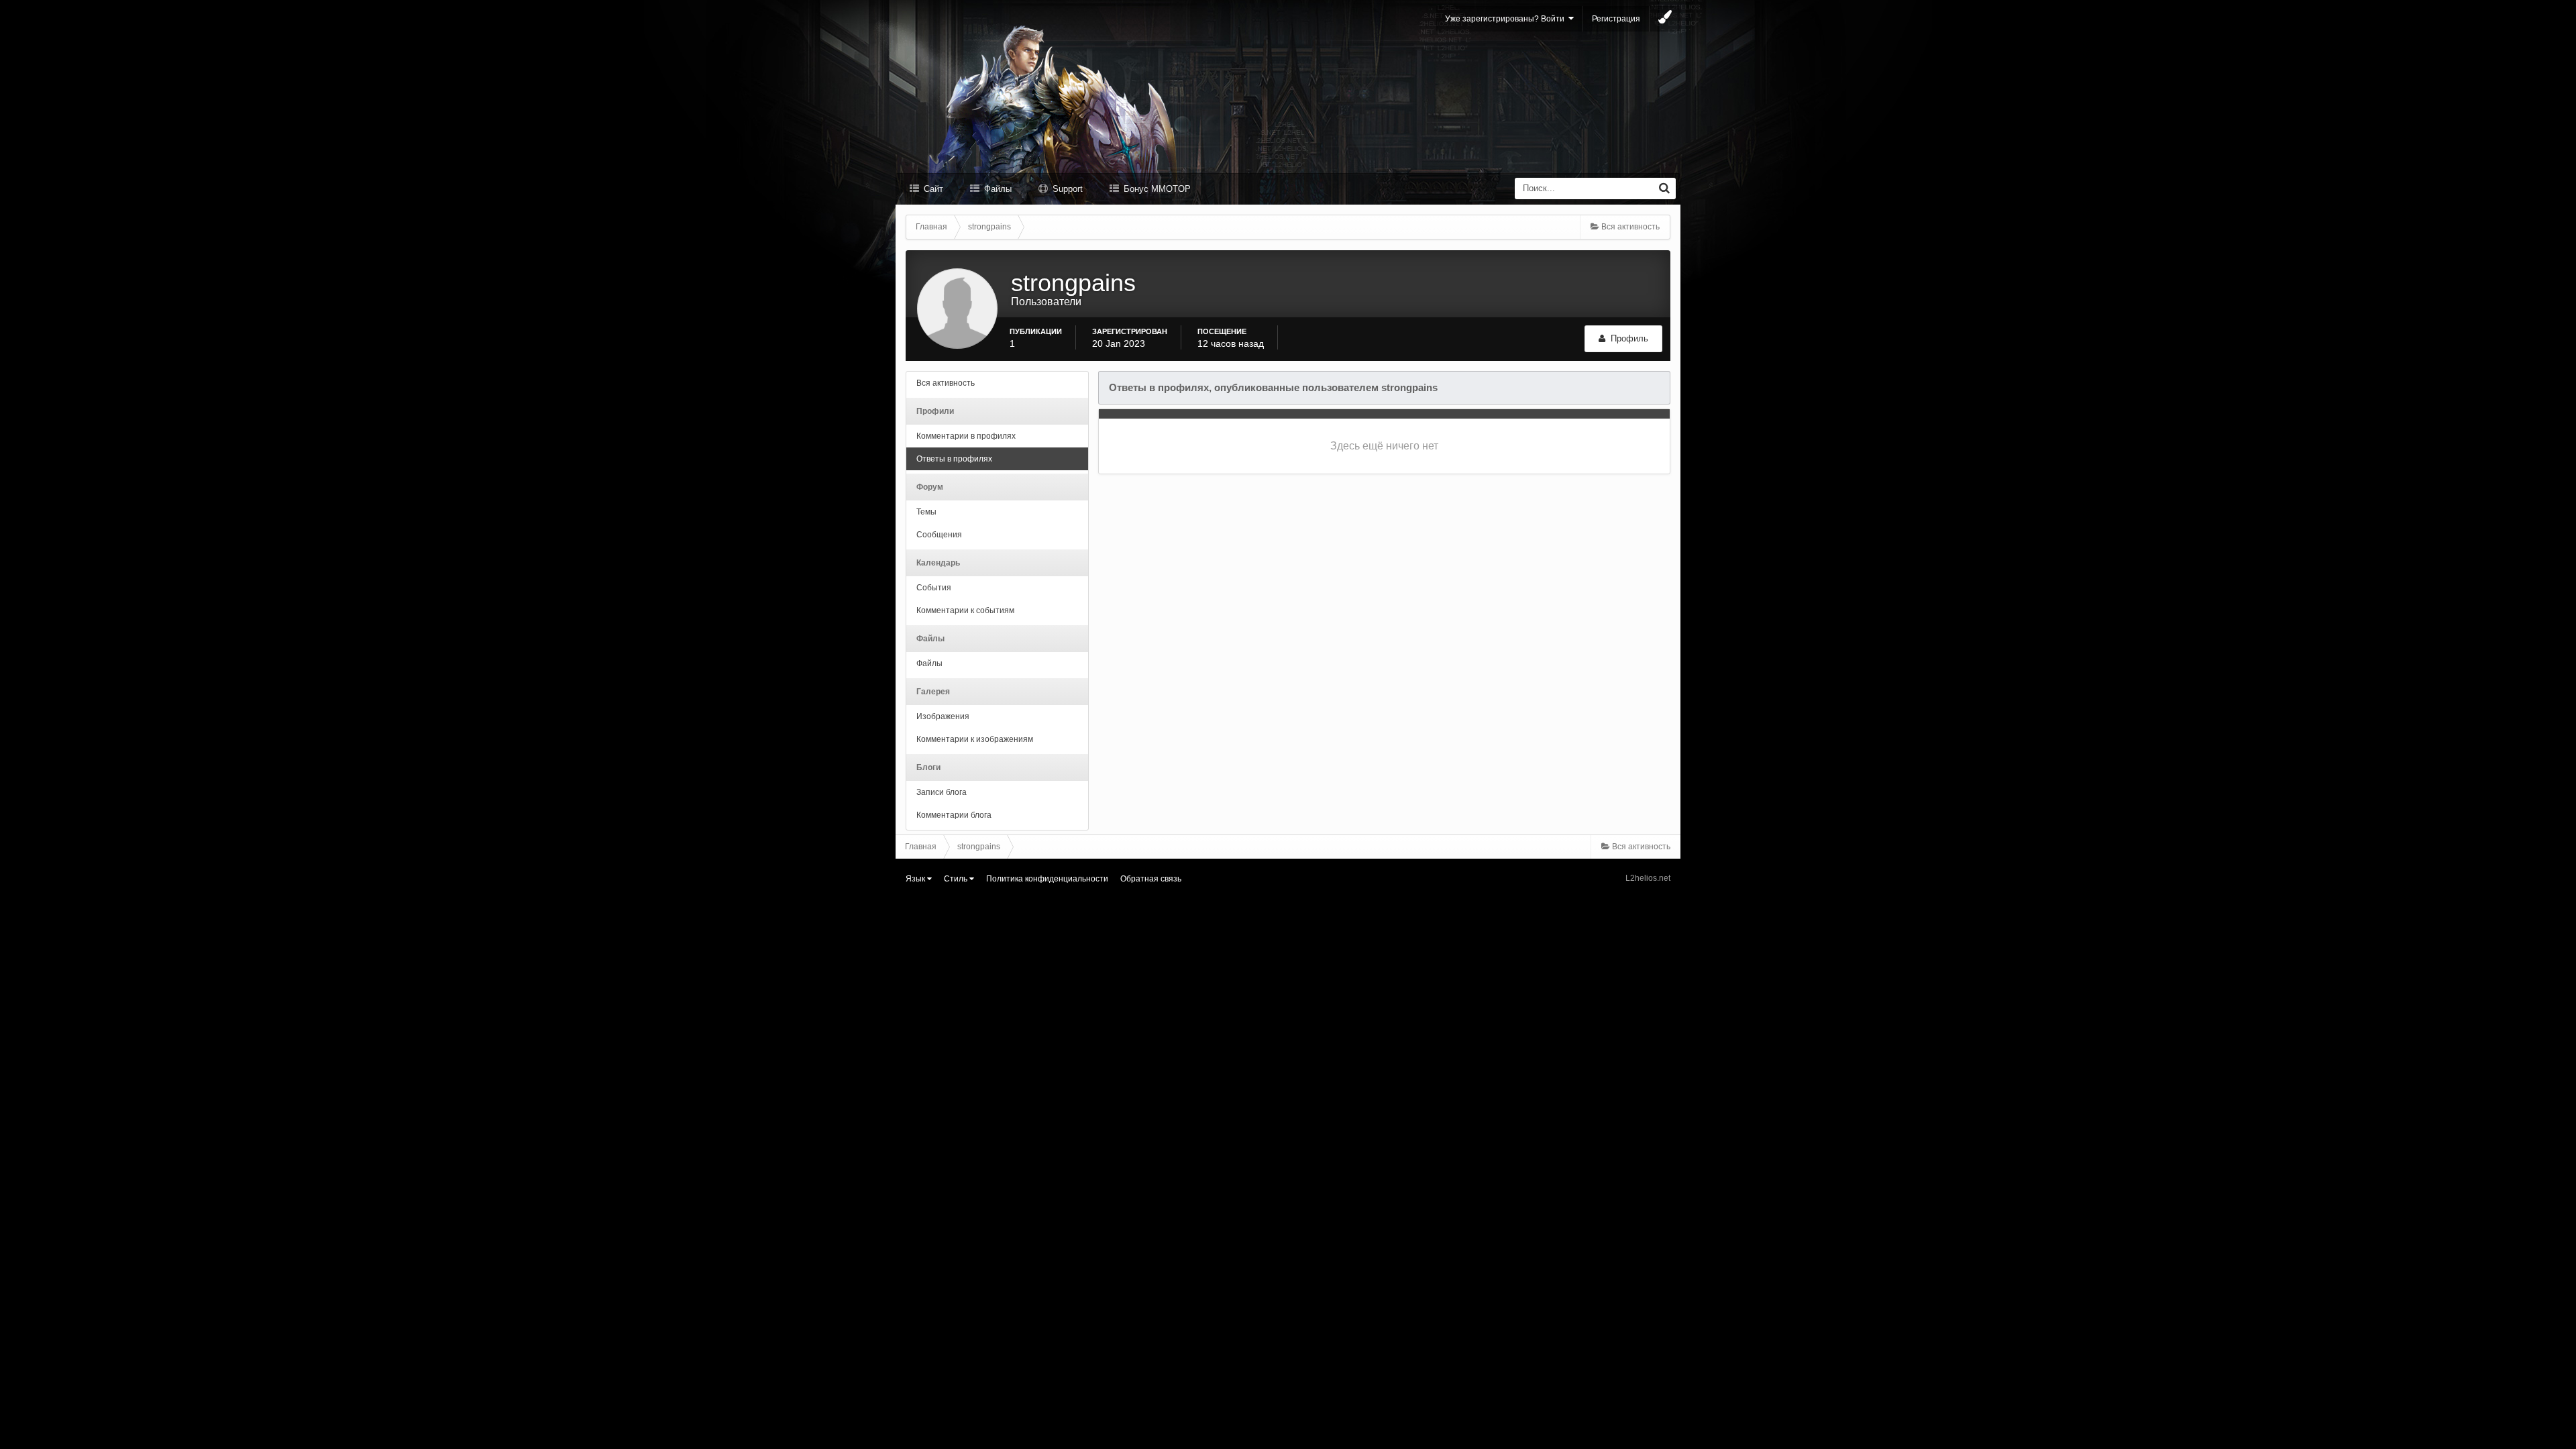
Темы (926, 512)
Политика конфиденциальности (1047, 879)
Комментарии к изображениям (975, 739)
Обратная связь (1151, 879)
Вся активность (946, 383)
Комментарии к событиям (965, 610)
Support (1066, 189)
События (934, 588)
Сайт (932, 189)
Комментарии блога (954, 815)
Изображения (943, 716)
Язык (916, 879)
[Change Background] (1665, 19)
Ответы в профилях (954, 459)
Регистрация (1616, 19)
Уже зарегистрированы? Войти (1507, 19)
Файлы (997, 189)
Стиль (957, 879)
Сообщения (939, 535)
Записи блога (942, 792)
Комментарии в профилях (966, 436)
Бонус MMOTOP (1156, 189)
